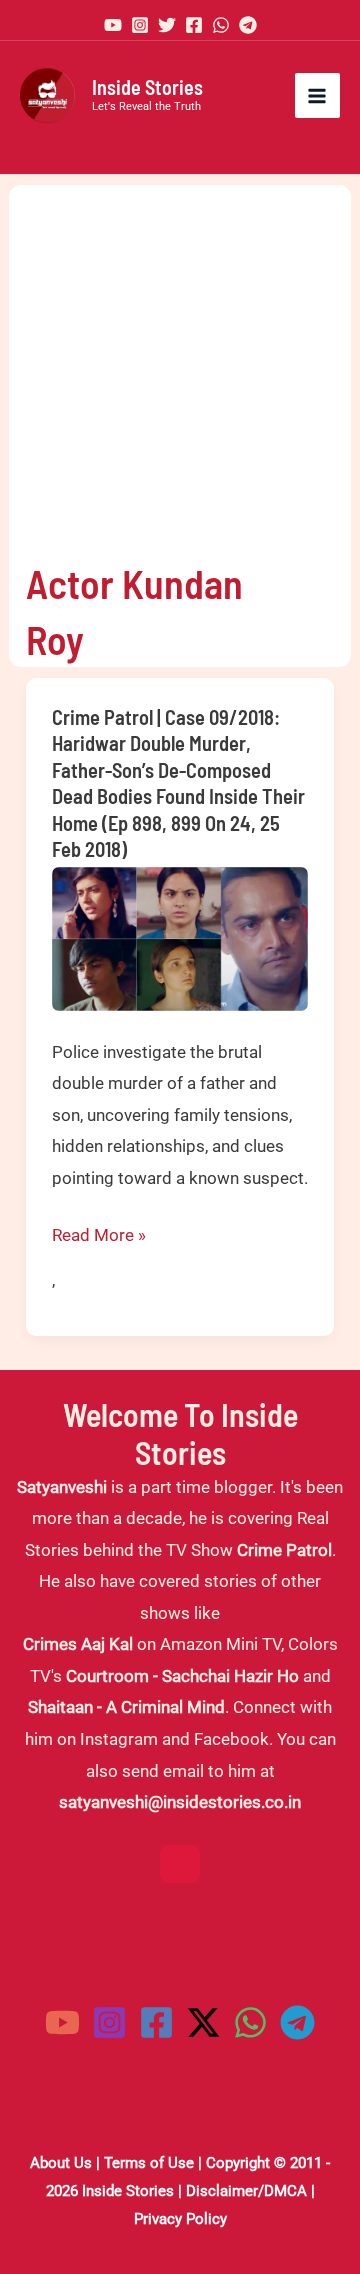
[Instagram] (140, 25)
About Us (61, 2163)
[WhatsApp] (221, 25)
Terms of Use (149, 2163)
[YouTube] (113, 25)
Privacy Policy (180, 2219)
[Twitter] (167, 25)
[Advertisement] (180, 365)
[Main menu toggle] (318, 96)
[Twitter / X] (203, 2022)
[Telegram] (248, 25)
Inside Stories (147, 87)
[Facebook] (194, 25)
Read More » (99, 1238)
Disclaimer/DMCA (246, 2191)
